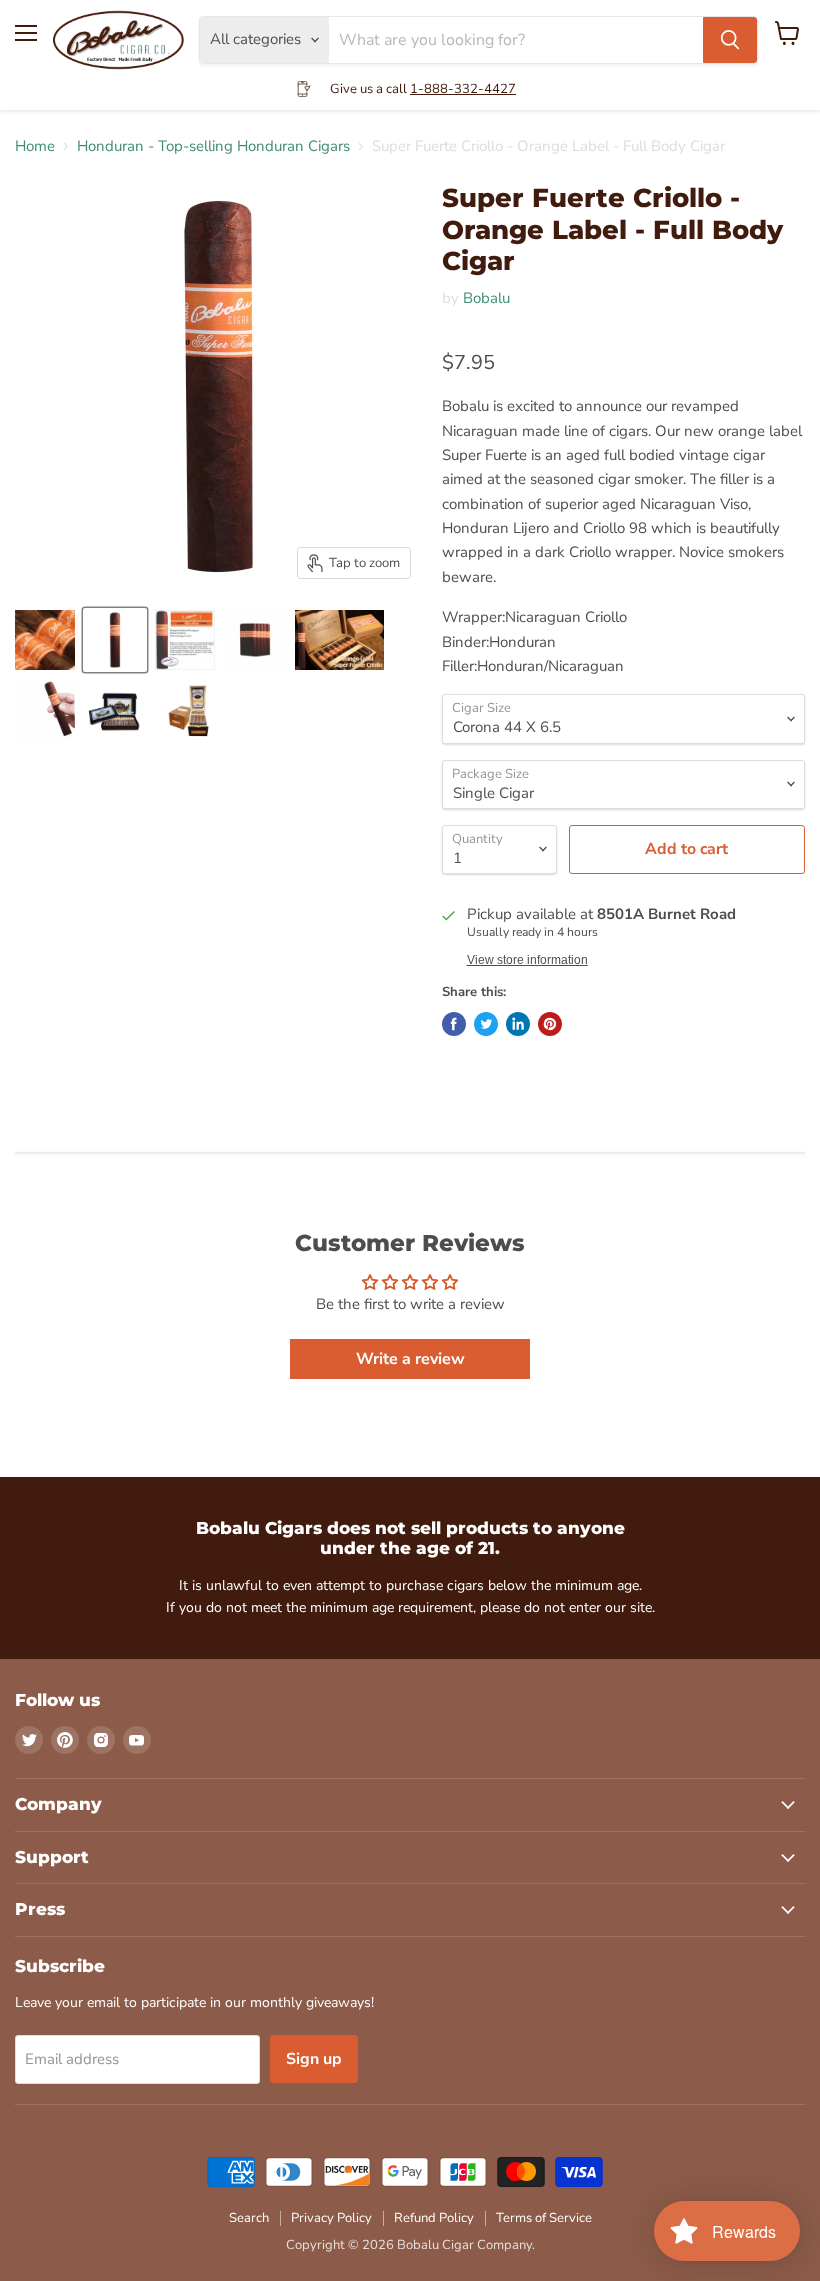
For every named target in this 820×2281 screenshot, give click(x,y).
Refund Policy (434, 2218)
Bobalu (486, 298)
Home (35, 146)
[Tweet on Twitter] (486, 1024)
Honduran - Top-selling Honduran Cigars (213, 146)
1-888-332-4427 (463, 89)
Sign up (314, 2059)
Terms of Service (544, 2218)
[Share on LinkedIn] (518, 1024)
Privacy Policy (331, 2218)
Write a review (410, 1359)
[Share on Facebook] (454, 1024)
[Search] (730, 40)
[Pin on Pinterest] (550, 1024)
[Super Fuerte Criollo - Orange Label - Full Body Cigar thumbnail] (45, 640)
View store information (527, 960)
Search (249, 2218)
